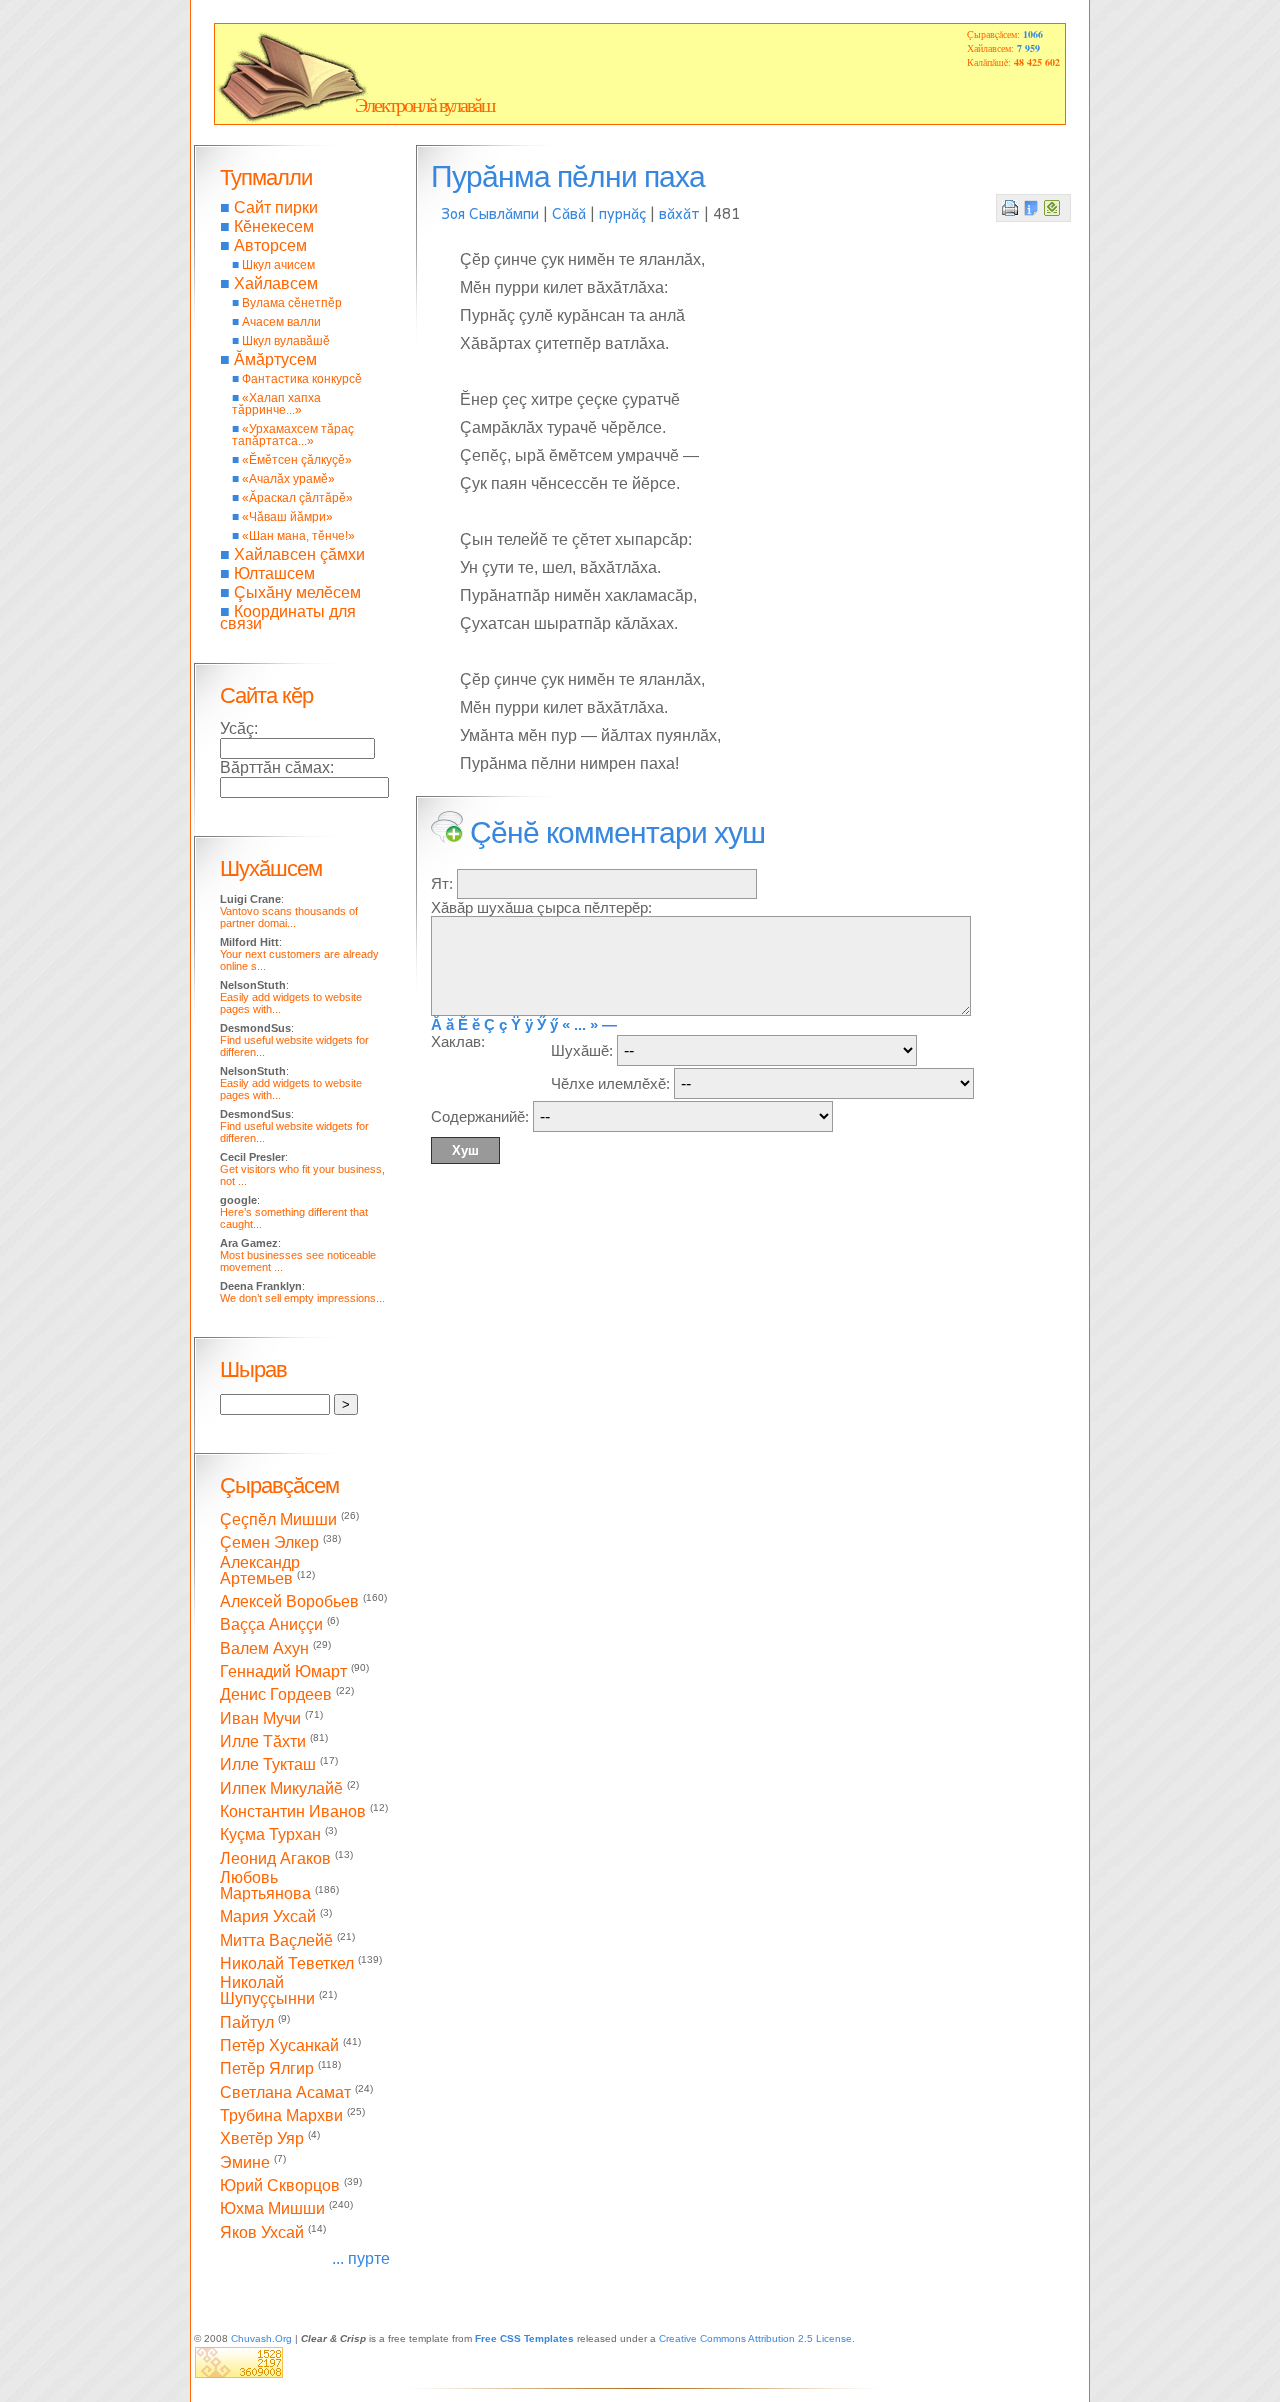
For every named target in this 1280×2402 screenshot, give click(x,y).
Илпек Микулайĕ (281, 1788)
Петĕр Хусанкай (279, 2045)
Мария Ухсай (268, 1917)
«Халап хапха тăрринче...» (276, 404)
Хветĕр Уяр (262, 2139)
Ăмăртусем (275, 359)
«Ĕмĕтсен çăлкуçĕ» (297, 460)
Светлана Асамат (285, 2092)
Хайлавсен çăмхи (299, 554)
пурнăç (622, 213)
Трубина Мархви (281, 2115)
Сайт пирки (276, 207)
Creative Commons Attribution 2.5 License (755, 2338)
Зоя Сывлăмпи (490, 213)
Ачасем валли (281, 322)
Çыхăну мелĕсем (297, 592)
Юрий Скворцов (280, 2185)
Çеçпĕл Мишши (278, 1519)
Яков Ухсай (262, 2232)
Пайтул (247, 2022)
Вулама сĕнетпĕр (292, 303)
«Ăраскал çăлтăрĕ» (297, 498)
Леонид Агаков (275, 1858)
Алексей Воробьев (289, 1601)
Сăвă (569, 213)
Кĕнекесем (274, 226)
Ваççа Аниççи (271, 1625)
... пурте (361, 2258)
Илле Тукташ (268, 1765)
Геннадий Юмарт (283, 1671)
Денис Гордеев (276, 1695)
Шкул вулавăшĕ (286, 341)
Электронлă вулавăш (424, 105)
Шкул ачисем (278, 265)
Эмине (245, 2162)
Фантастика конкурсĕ (302, 379)
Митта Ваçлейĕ (276, 1940)
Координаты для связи (288, 617)
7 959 (1028, 48)
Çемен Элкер (269, 1543)
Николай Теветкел (287, 1963)
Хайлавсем (276, 283)
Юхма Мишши (272, 2209)
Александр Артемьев (260, 1570)
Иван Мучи (260, 1718)
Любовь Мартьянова (265, 1885)
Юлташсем (274, 573)
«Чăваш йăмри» (287, 517)
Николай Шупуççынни (267, 1990)
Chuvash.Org (261, 2338)
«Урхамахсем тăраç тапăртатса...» (293, 435)
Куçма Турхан (270, 1835)
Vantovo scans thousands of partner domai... (289, 917)
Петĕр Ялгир (267, 2069)
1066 (1033, 34)
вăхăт (679, 213)
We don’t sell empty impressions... (302, 1298)
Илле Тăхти (263, 1741)
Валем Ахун (264, 1648)
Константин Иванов (293, 1811)
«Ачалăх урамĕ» (288, 479)
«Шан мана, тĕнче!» (298, 536)
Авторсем (270, 245)
